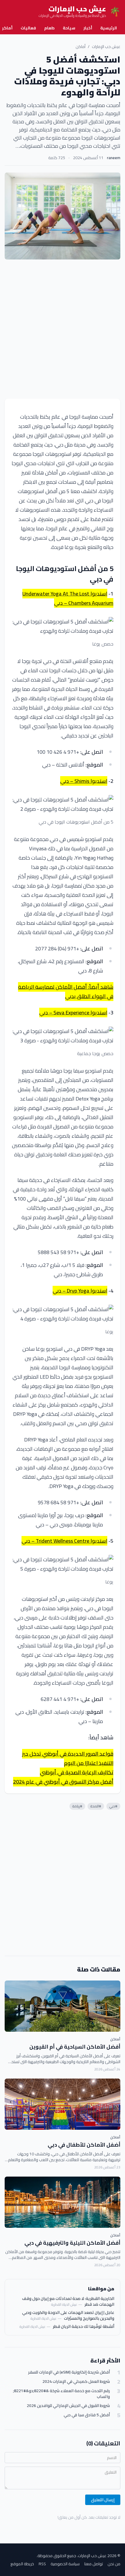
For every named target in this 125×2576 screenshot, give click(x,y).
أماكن (81, 47)
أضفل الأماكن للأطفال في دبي (84, 2145)
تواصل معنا (94, 2564)
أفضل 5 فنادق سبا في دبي (87, 2415)
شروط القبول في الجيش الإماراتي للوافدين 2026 (68, 2406)
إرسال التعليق (103, 2500)
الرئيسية (109, 28)
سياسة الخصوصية (65, 2564)
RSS (42, 2564)
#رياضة (77, 1806)
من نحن (114, 2564)
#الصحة (96, 1806)
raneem (114, 158)
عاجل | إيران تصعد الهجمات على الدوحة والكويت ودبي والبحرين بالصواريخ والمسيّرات (68, 2315)
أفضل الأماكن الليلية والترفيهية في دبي (72, 2243)
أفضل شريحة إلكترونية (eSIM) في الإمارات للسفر (69, 2372)
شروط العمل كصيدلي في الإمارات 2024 (76, 2382)
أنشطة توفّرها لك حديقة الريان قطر (84, 2326)
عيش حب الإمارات (106, 47)
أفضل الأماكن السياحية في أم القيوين (75, 2047)
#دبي (113, 1806)
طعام (49, 28)
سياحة (69, 28)
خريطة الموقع (22, 2564)
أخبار (88, 28)
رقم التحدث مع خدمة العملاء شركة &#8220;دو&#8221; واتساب (61, 2394)
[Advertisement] (63, 329)
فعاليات (28, 28)
